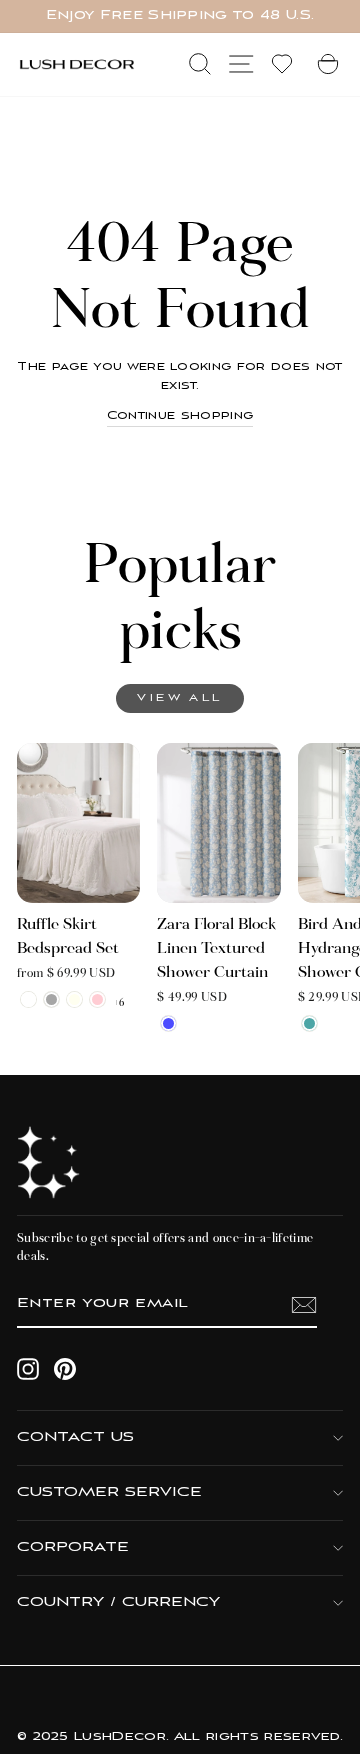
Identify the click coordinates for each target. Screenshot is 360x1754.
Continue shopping (180, 416)
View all (180, 698)
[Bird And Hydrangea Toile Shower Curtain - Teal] (309, 1023)
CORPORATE (73, 1547)
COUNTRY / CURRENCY (118, 1602)
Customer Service (109, 1492)
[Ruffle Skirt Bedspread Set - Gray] (51, 999)
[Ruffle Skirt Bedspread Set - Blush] (97, 999)
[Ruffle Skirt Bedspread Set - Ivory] (74, 999)
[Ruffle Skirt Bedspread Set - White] (28, 999)
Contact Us (75, 1437)
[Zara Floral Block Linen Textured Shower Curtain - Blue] (168, 1023)
